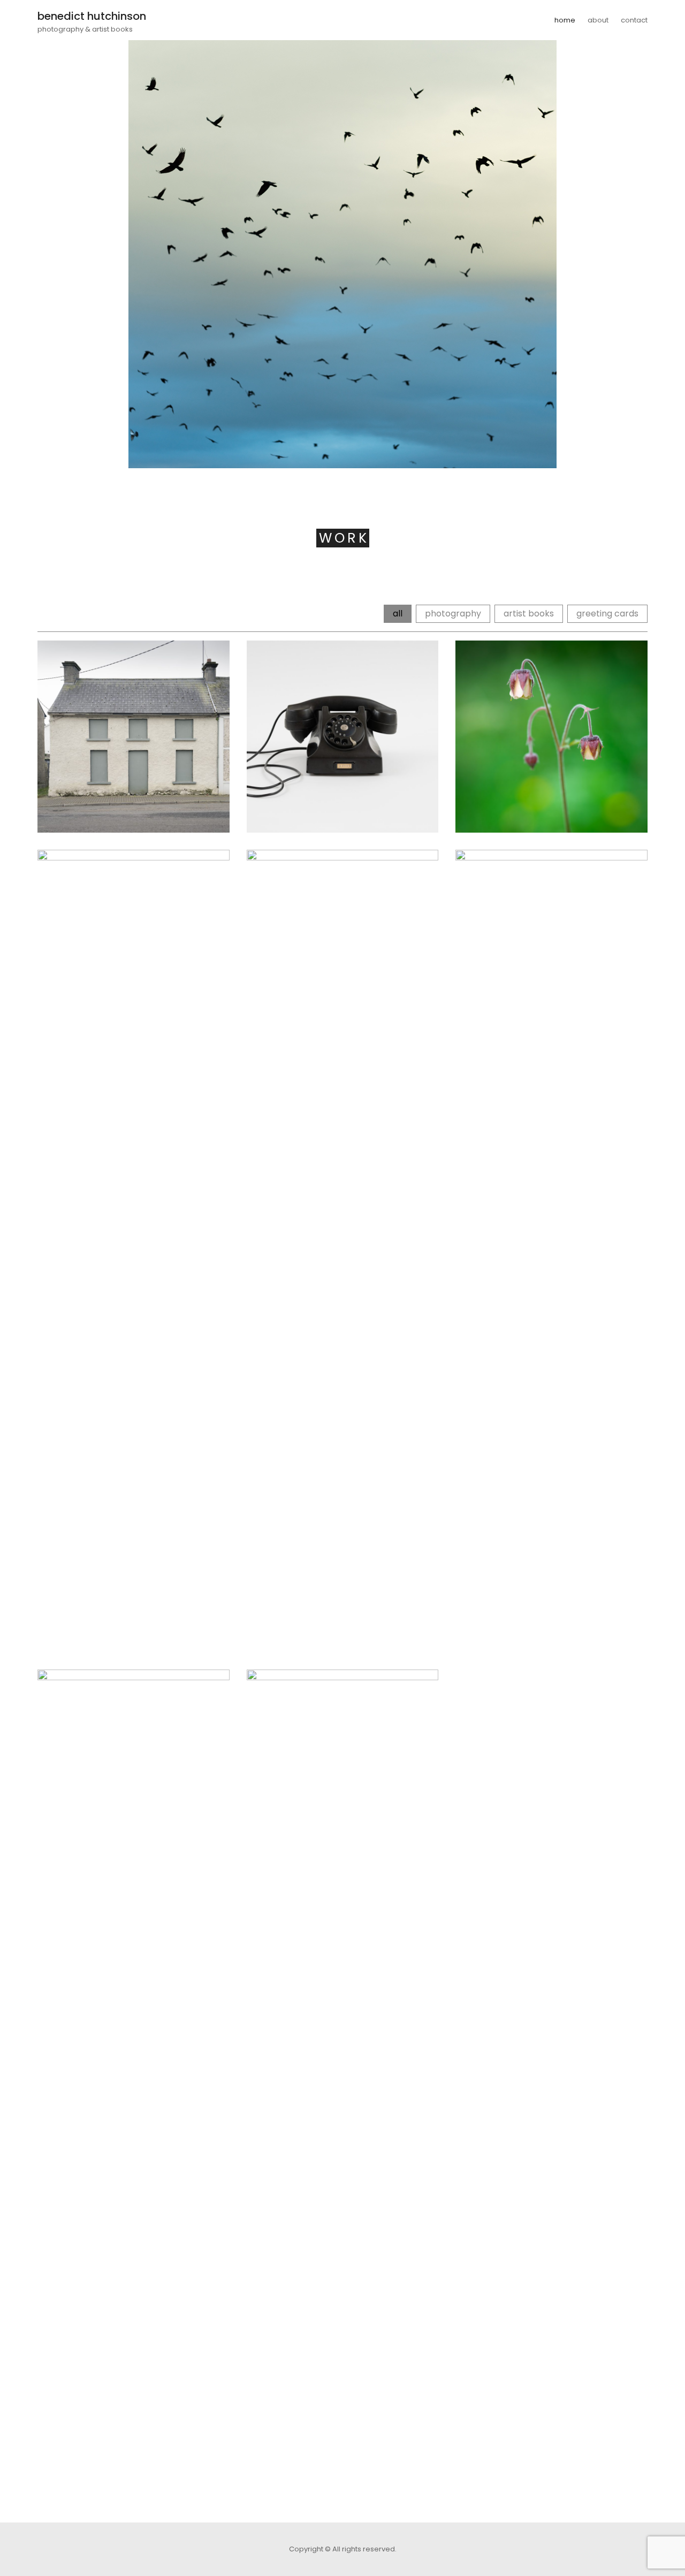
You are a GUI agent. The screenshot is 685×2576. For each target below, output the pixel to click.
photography (453, 613)
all (398, 613)
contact (634, 20)
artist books (529, 613)
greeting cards (607, 613)
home (565, 20)
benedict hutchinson (92, 16)
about (598, 20)
